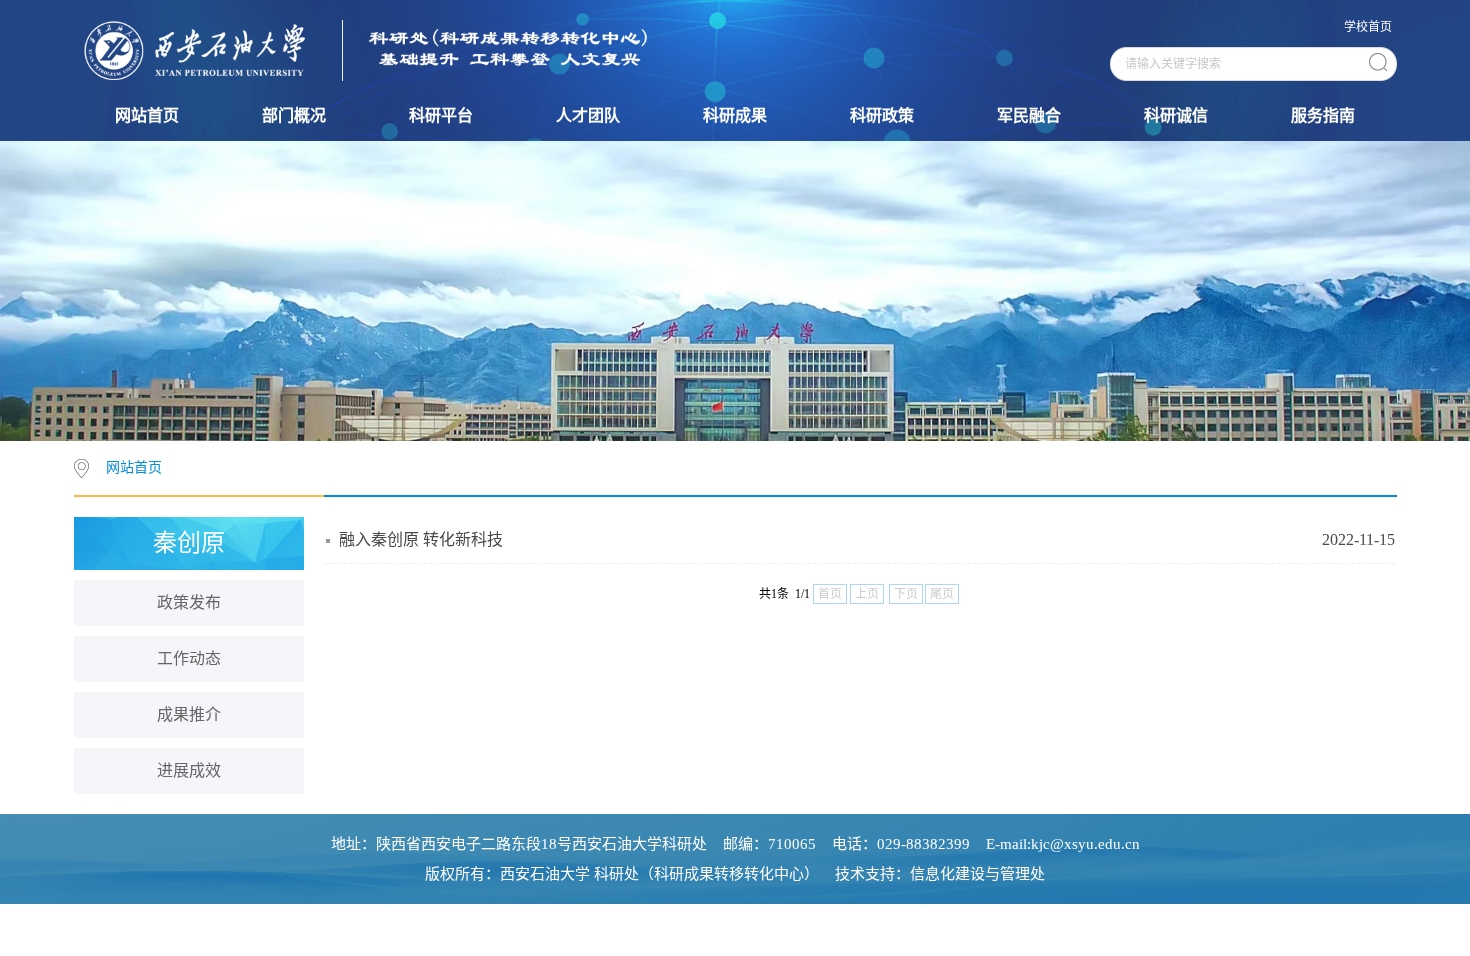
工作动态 (189, 658)
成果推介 (189, 714)
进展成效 (189, 770)
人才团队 (588, 115)
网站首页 (147, 115)
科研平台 (441, 115)
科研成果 (735, 115)
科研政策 (882, 115)
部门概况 (294, 115)
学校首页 (1368, 27)
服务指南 (1323, 115)
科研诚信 (1176, 115)
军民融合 (1029, 115)
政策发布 (189, 602)
